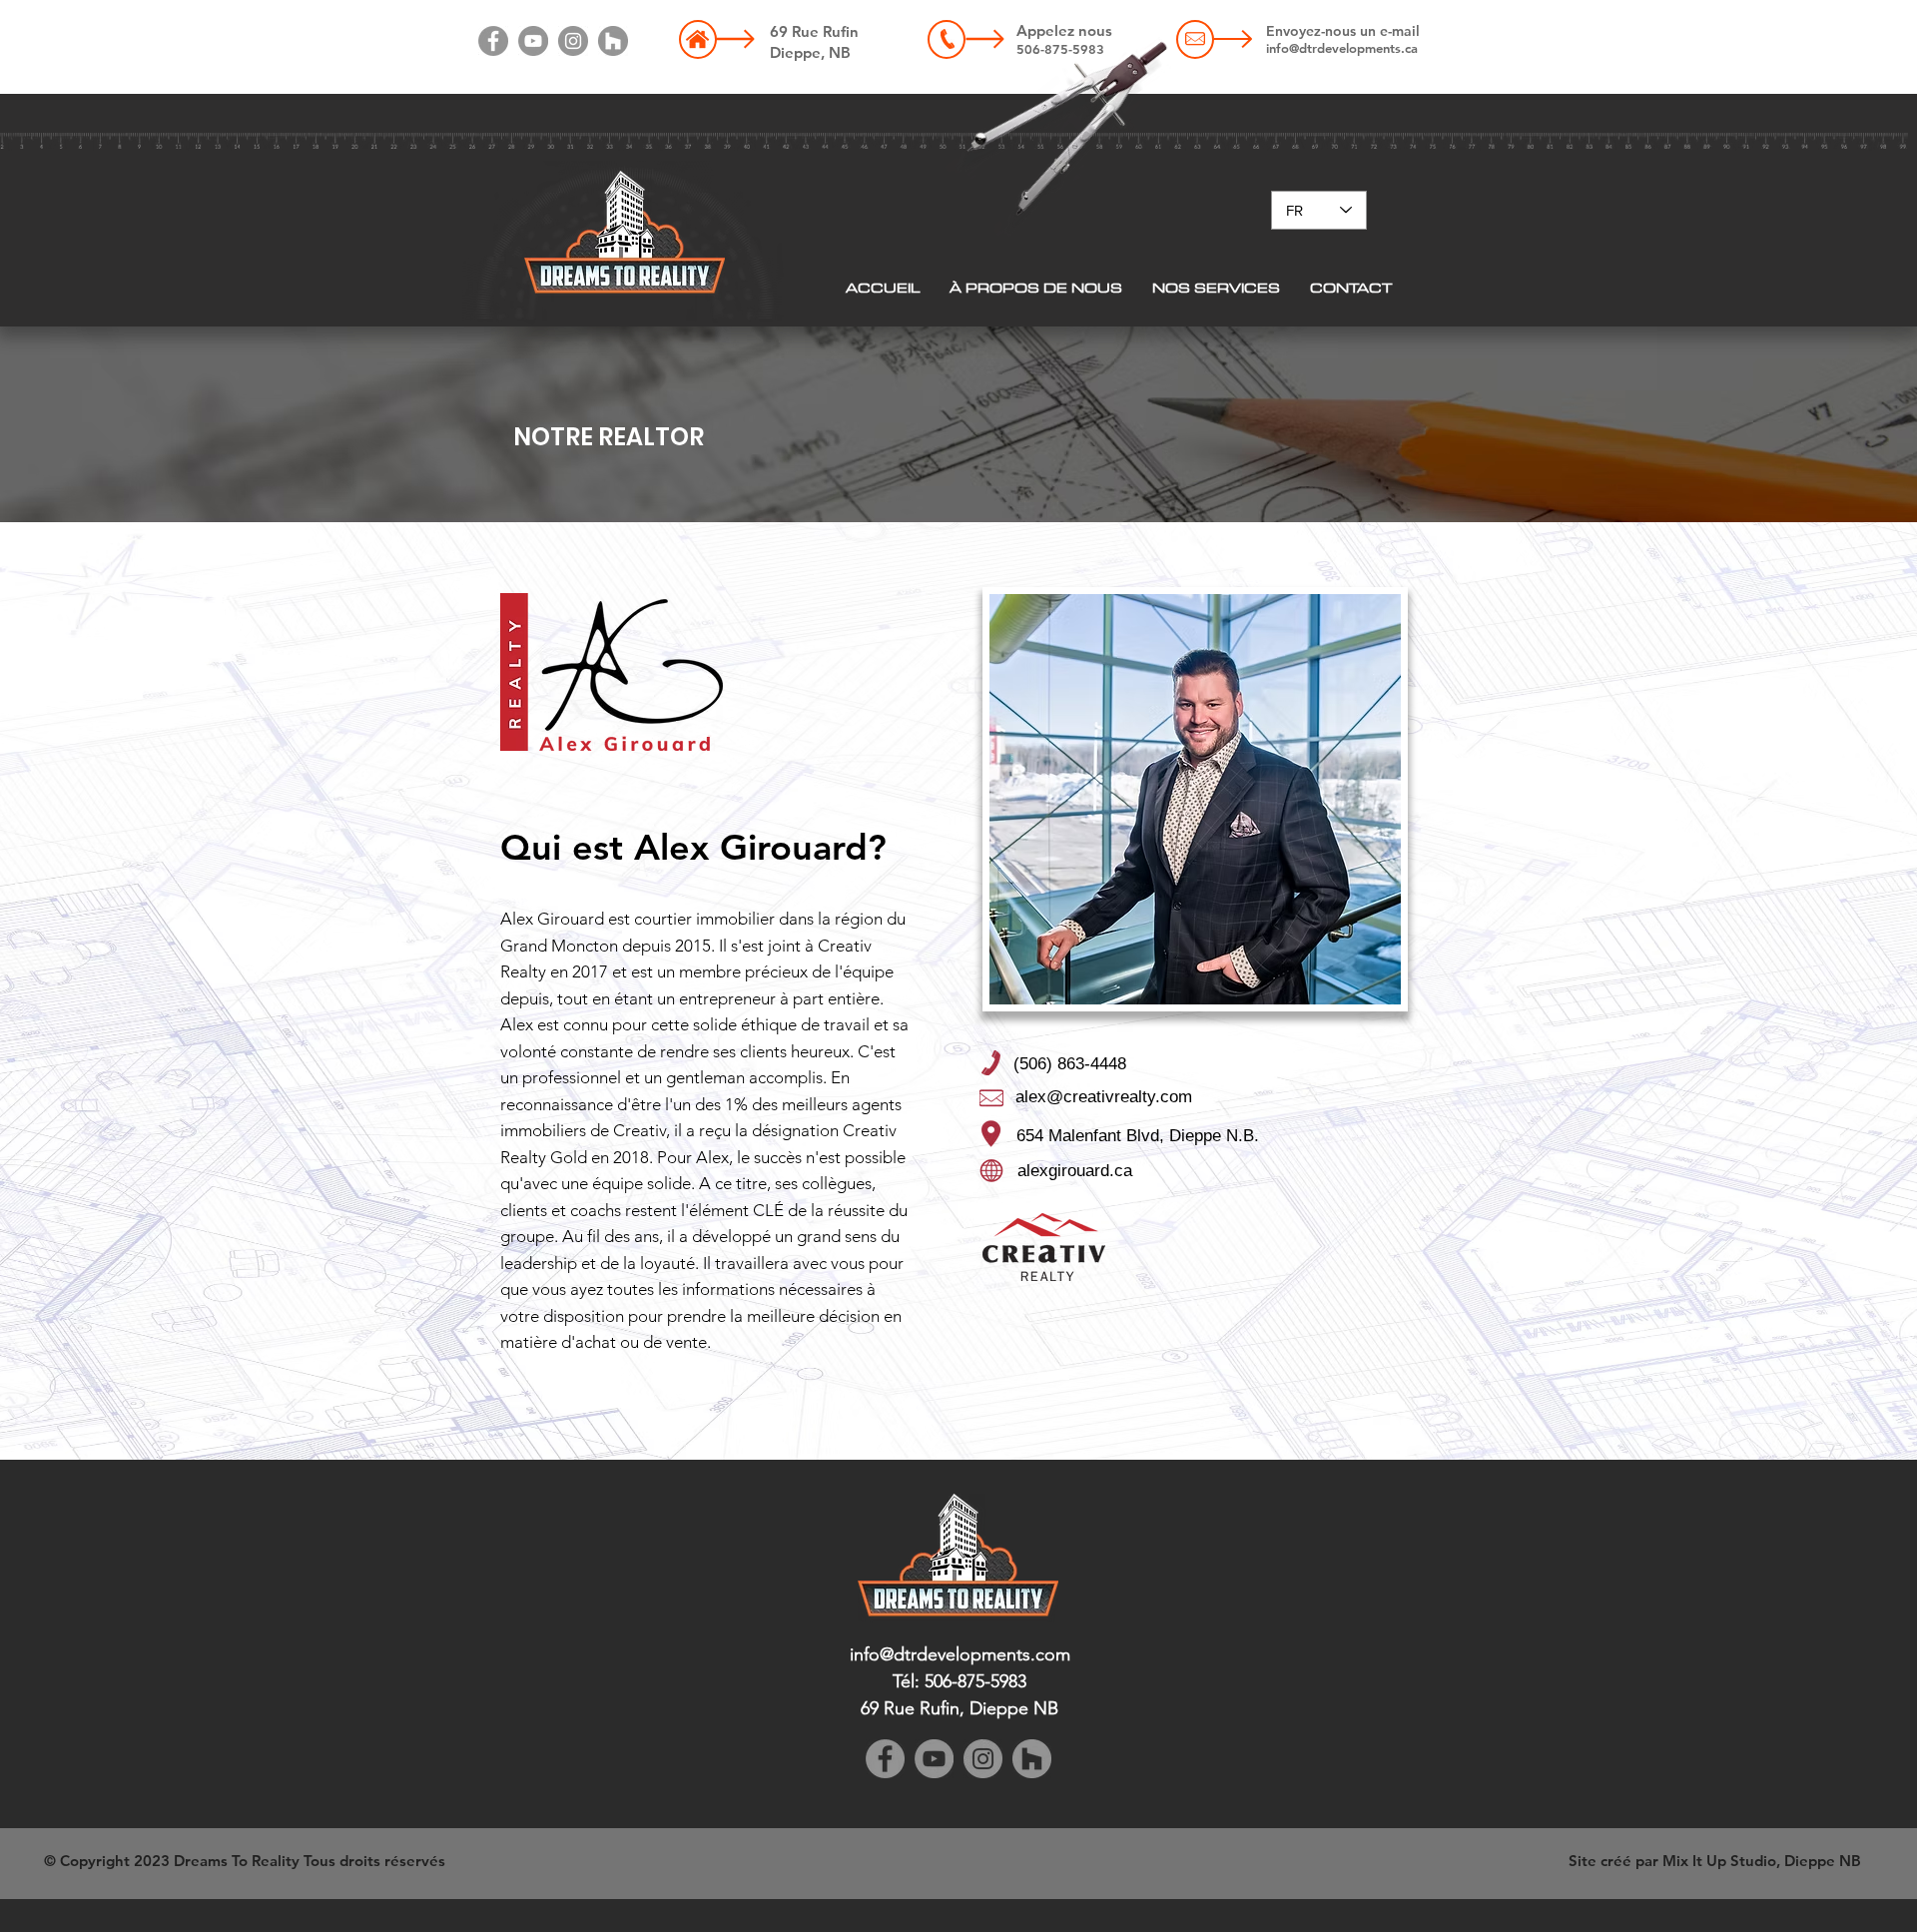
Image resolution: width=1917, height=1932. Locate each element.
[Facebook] (493, 41)
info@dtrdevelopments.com (960, 1654)
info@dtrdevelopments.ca (1342, 48)
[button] (1216, 288)
